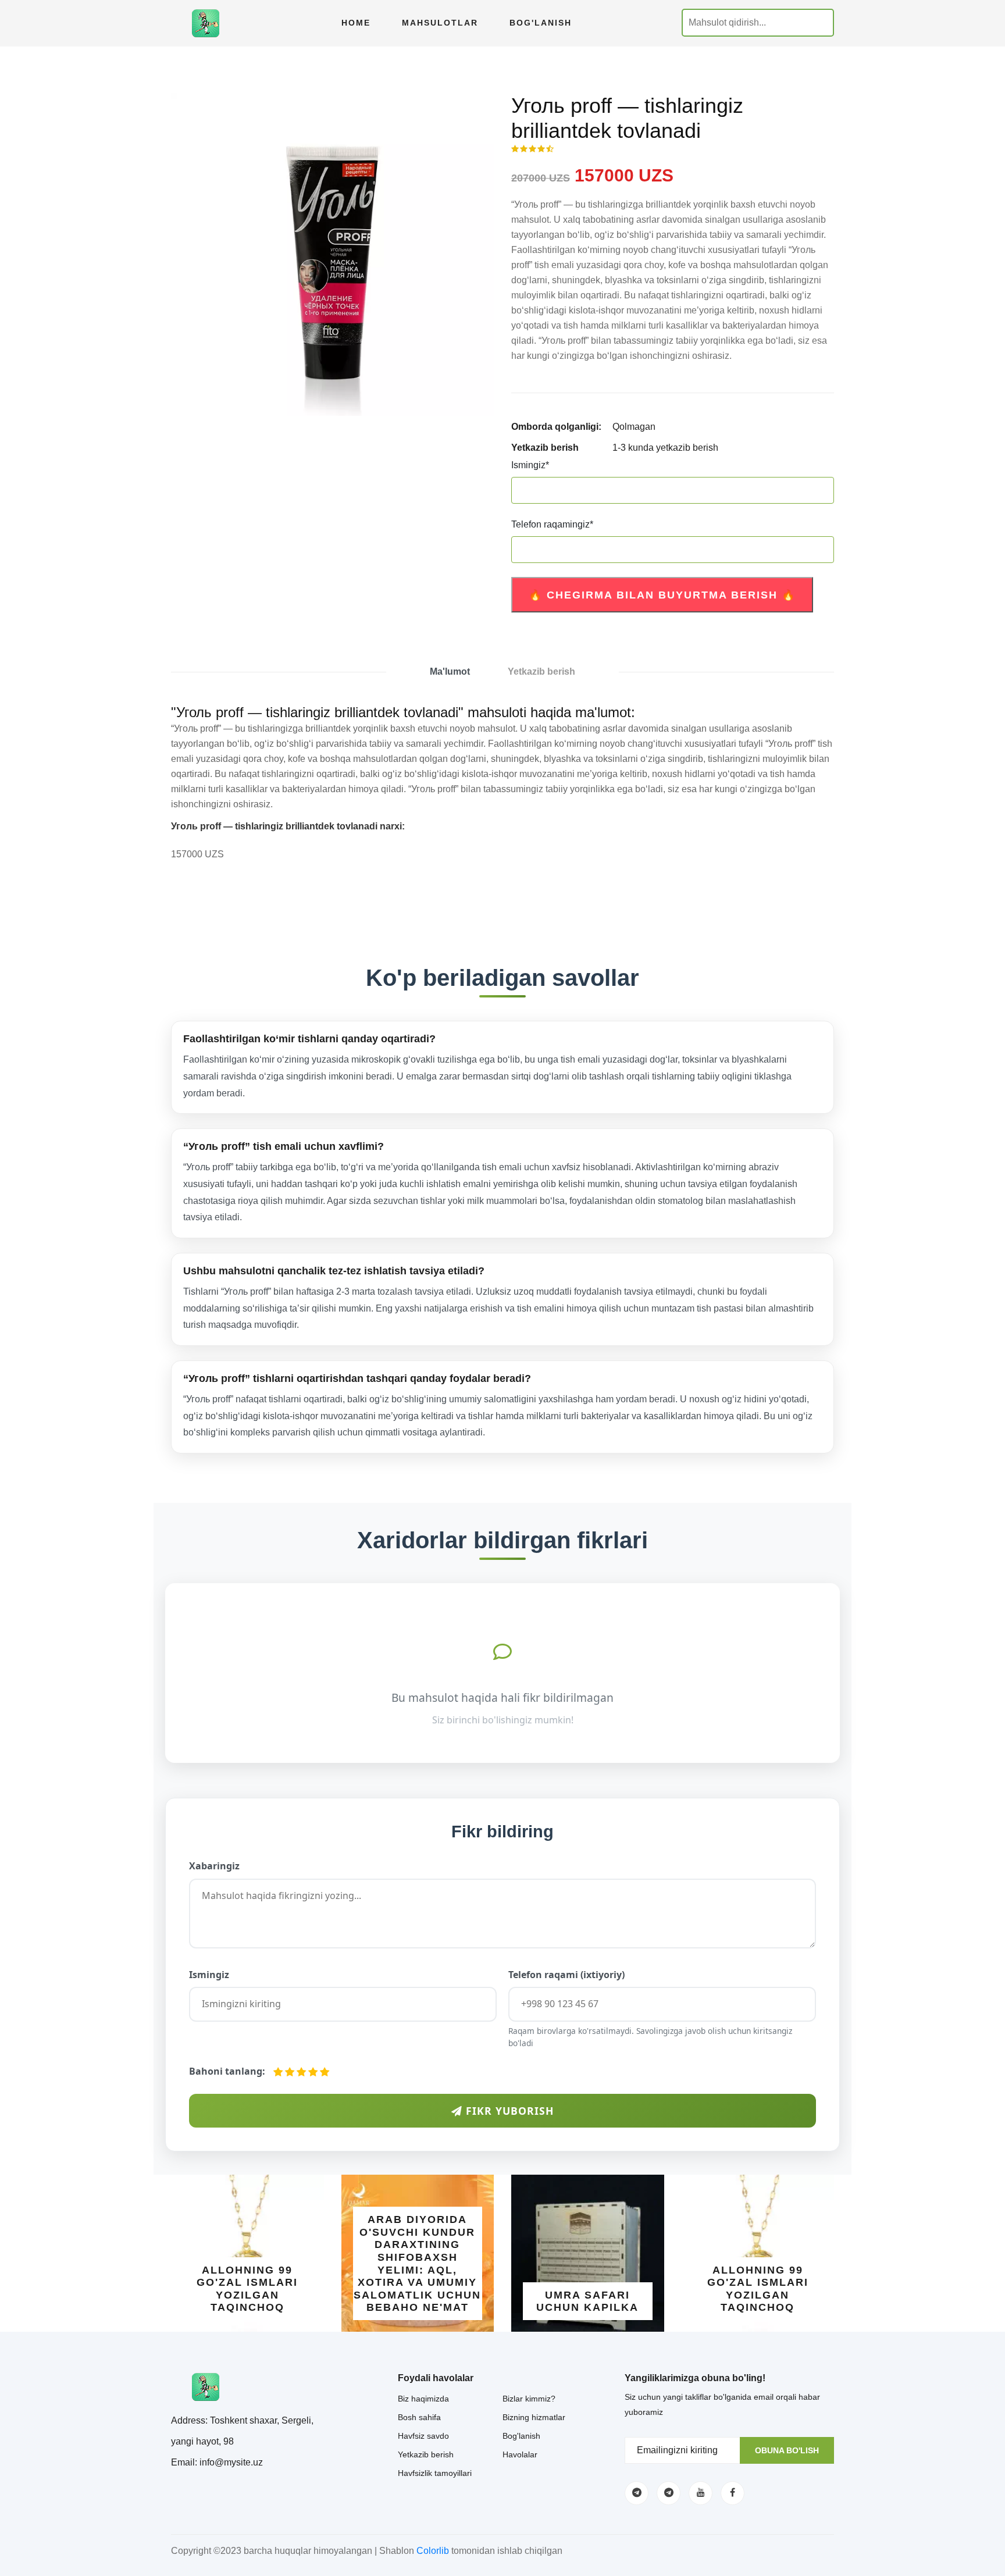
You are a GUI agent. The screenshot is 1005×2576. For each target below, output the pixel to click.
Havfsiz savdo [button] (423, 2436)
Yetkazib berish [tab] (541, 671)
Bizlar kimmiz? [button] (529, 2399)
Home (356, 23)
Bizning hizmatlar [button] (534, 2417)
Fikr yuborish (508, 2111)
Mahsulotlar (440, 23)
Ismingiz (530, 465)
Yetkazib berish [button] (426, 2454)
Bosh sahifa (419, 2417)
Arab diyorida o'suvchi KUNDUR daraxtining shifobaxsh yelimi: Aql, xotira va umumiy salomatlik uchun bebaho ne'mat (417, 2263)
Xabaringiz (214, 1866)
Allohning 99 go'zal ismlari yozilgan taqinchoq (247, 2289)
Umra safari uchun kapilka (587, 2301)
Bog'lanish (541, 23)
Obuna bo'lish (787, 2450)
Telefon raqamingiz (552, 524)
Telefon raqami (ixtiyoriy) (566, 1975)
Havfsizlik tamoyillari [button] (435, 2473)
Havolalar (520, 2454)
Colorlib (433, 2551)
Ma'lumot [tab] (450, 671)
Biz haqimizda (423, 2399)
